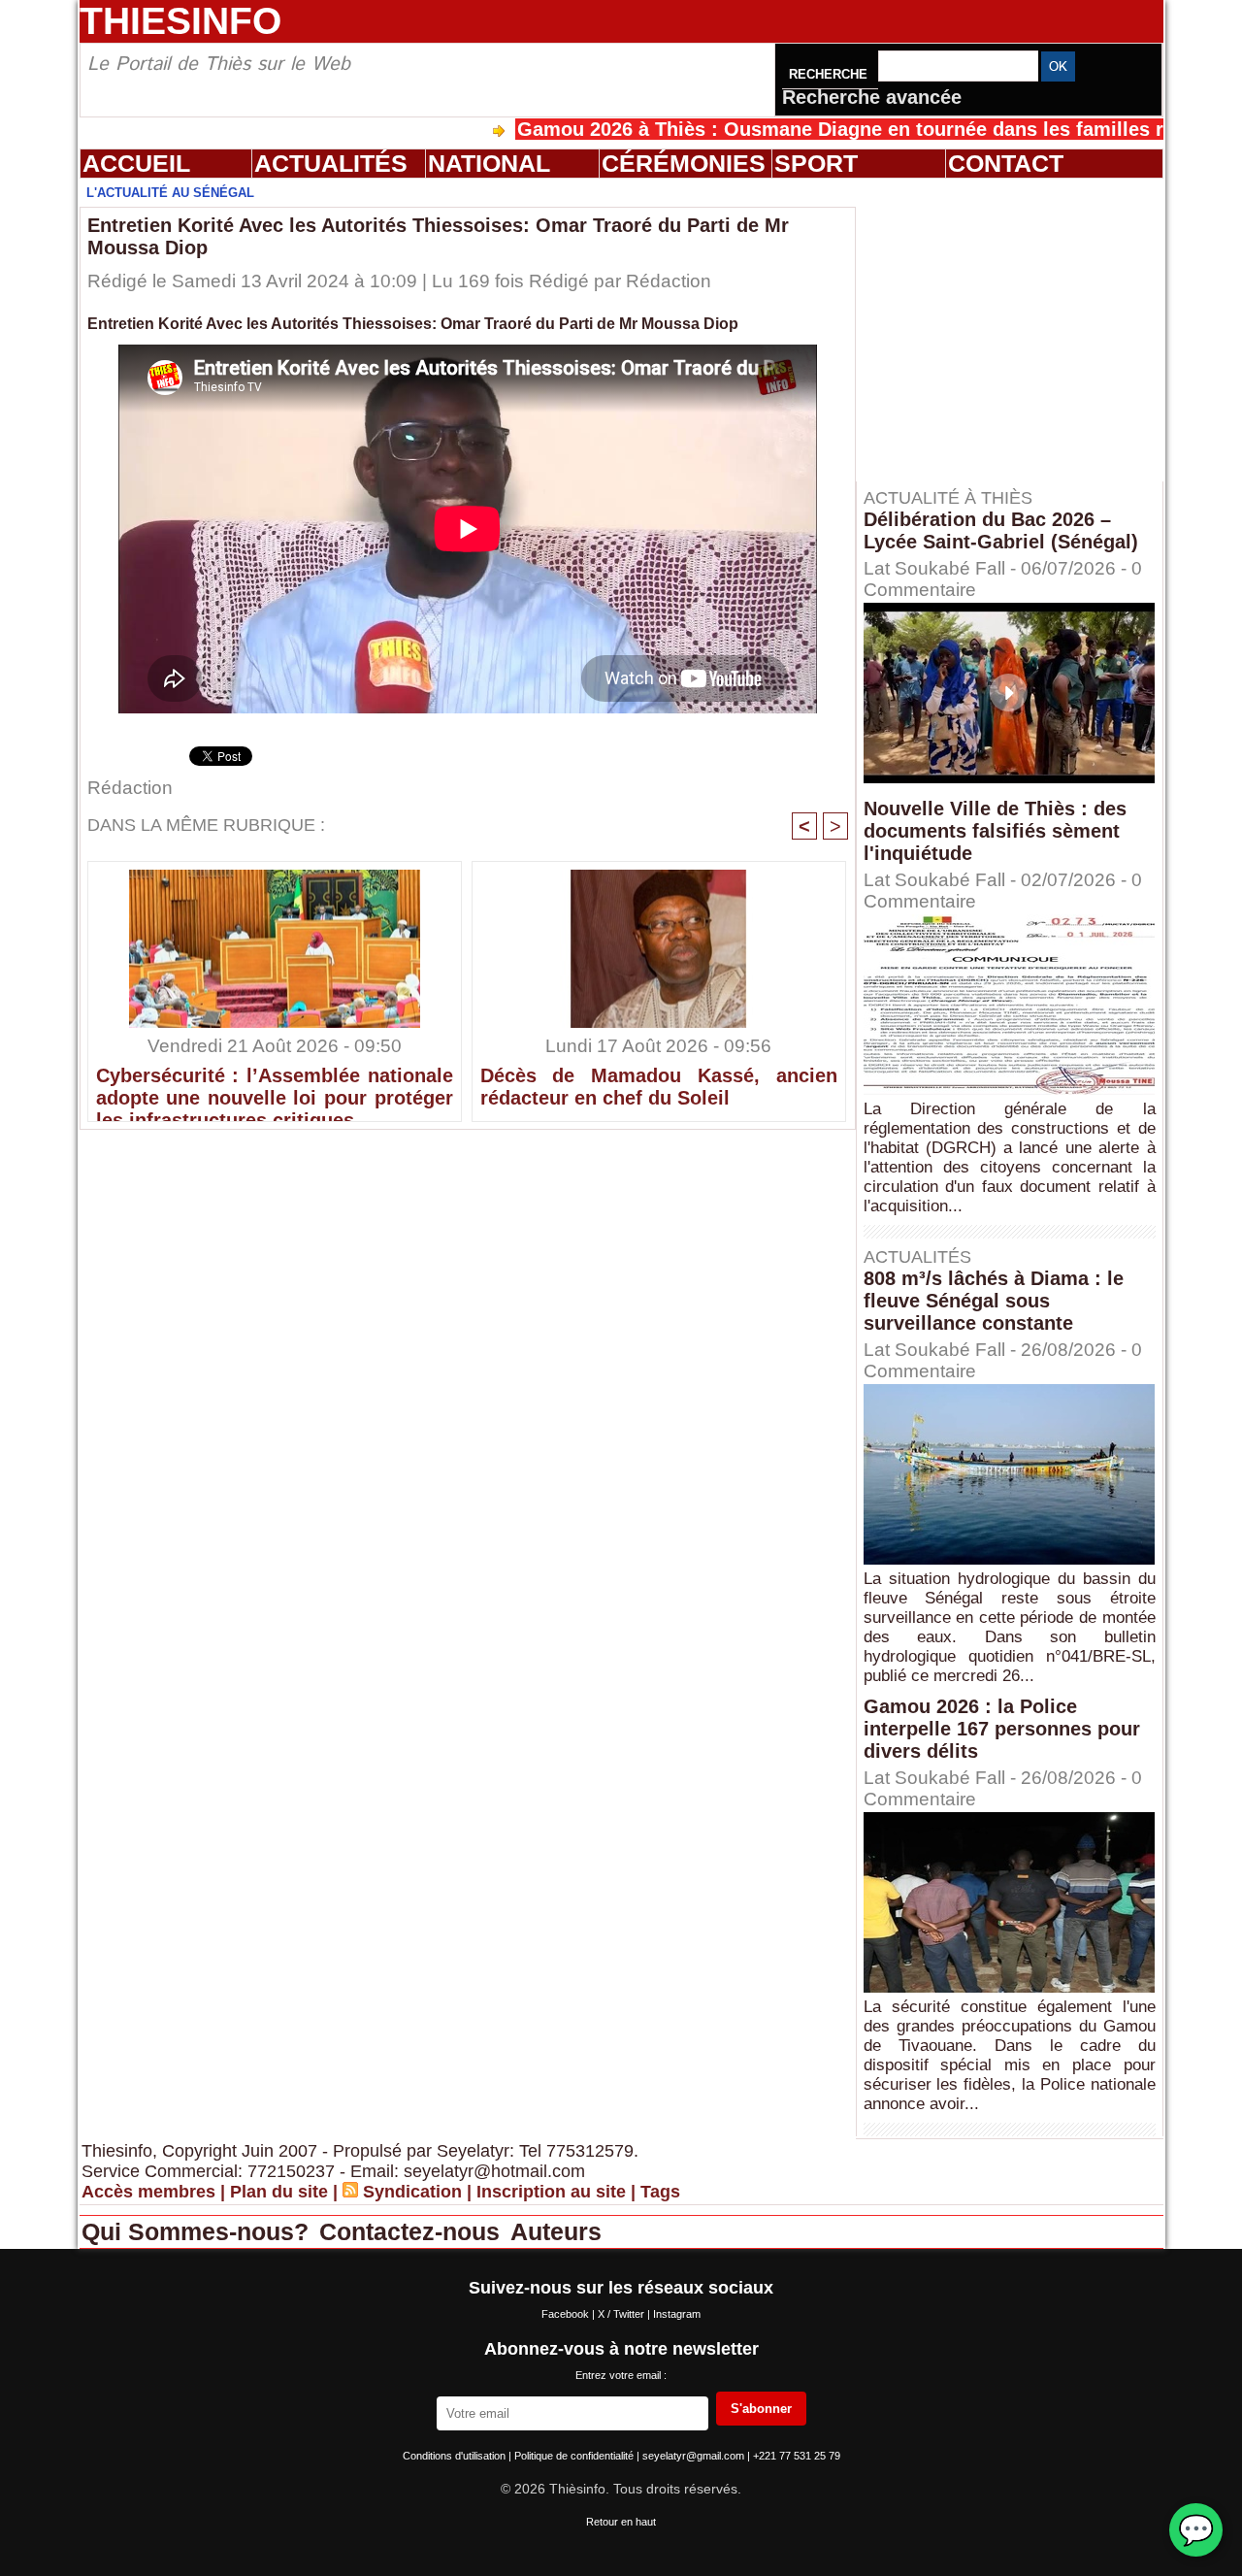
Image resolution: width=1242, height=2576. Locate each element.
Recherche (830, 74)
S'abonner (761, 2409)
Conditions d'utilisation (456, 2456)
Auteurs (556, 2231)
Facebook (567, 2314)
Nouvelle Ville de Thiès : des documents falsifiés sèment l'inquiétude (995, 831)
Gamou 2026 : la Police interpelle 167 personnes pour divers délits (1002, 1729)
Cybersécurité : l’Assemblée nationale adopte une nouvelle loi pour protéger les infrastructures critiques (275, 1089)
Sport (816, 163)
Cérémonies (684, 163)
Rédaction (669, 281)
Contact (1006, 163)
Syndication (412, 2192)
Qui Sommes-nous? (198, 2231)
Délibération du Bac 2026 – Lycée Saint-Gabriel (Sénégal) (1001, 530)
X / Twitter (622, 2314)
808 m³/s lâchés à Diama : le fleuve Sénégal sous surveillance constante (994, 1301)
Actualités (331, 163)
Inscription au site (551, 2192)
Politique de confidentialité (575, 2456)
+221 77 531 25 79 (797, 2456)
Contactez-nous (413, 2231)
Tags (660, 2192)
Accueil (136, 163)
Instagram (677, 2314)
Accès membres (148, 2192)
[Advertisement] (1019, 329)
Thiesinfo (180, 21)
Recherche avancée (872, 97)
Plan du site (279, 2192)
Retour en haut (621, 2522)
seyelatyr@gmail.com (695, 2456)
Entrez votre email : (621, 2375)
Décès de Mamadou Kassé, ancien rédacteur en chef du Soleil (659, 1087)
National (489, 163)
